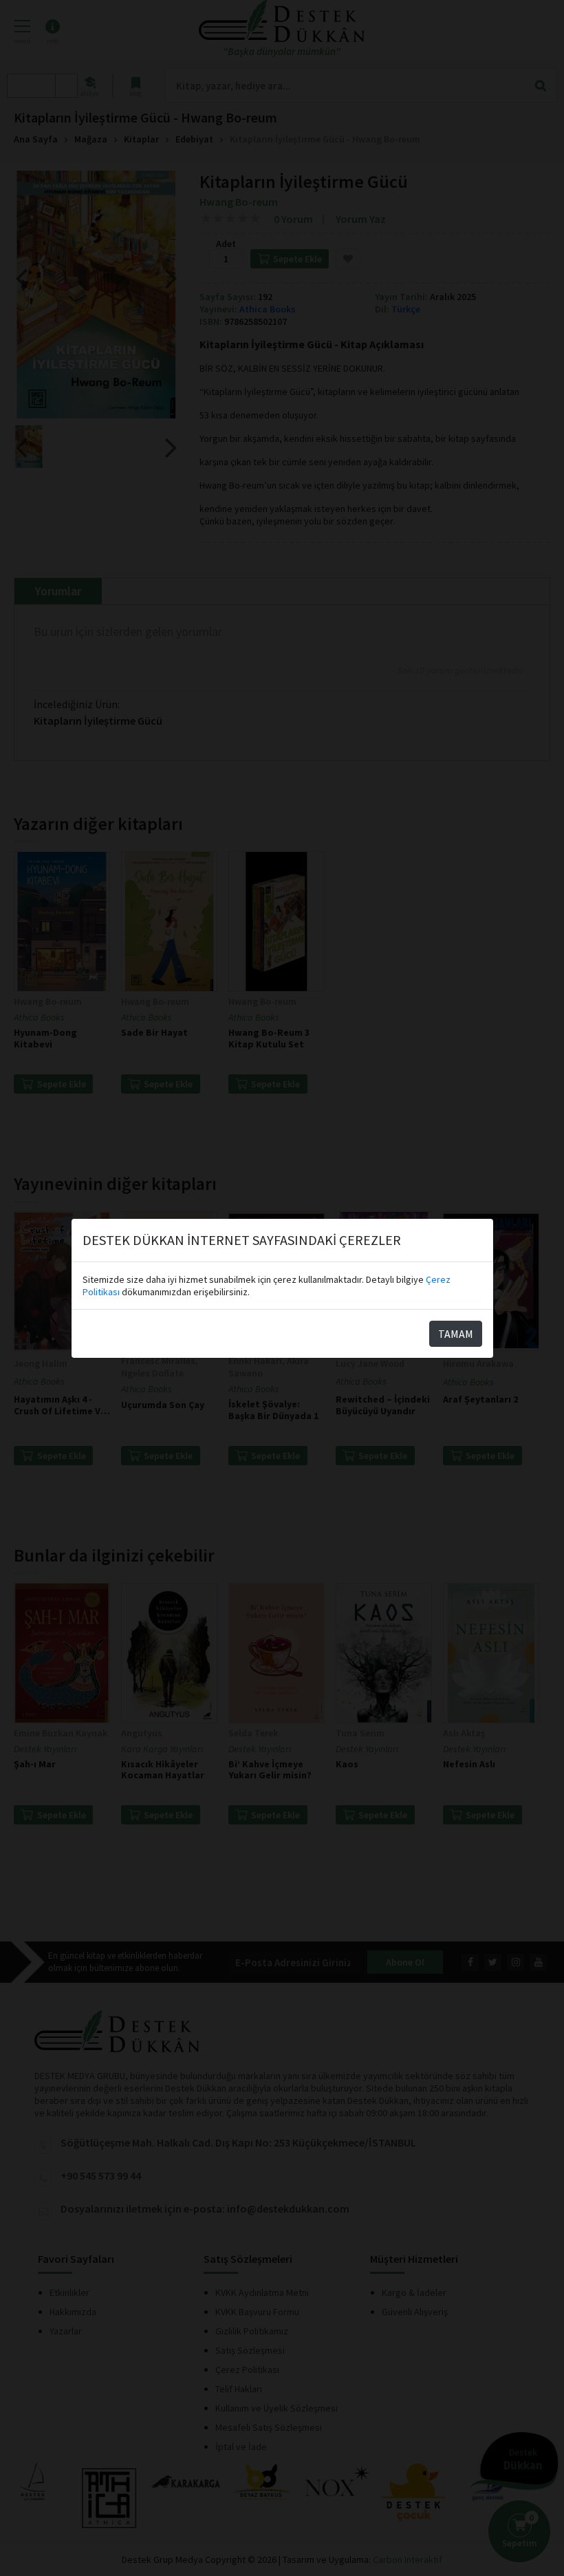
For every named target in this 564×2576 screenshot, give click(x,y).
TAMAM (456, 1334)
